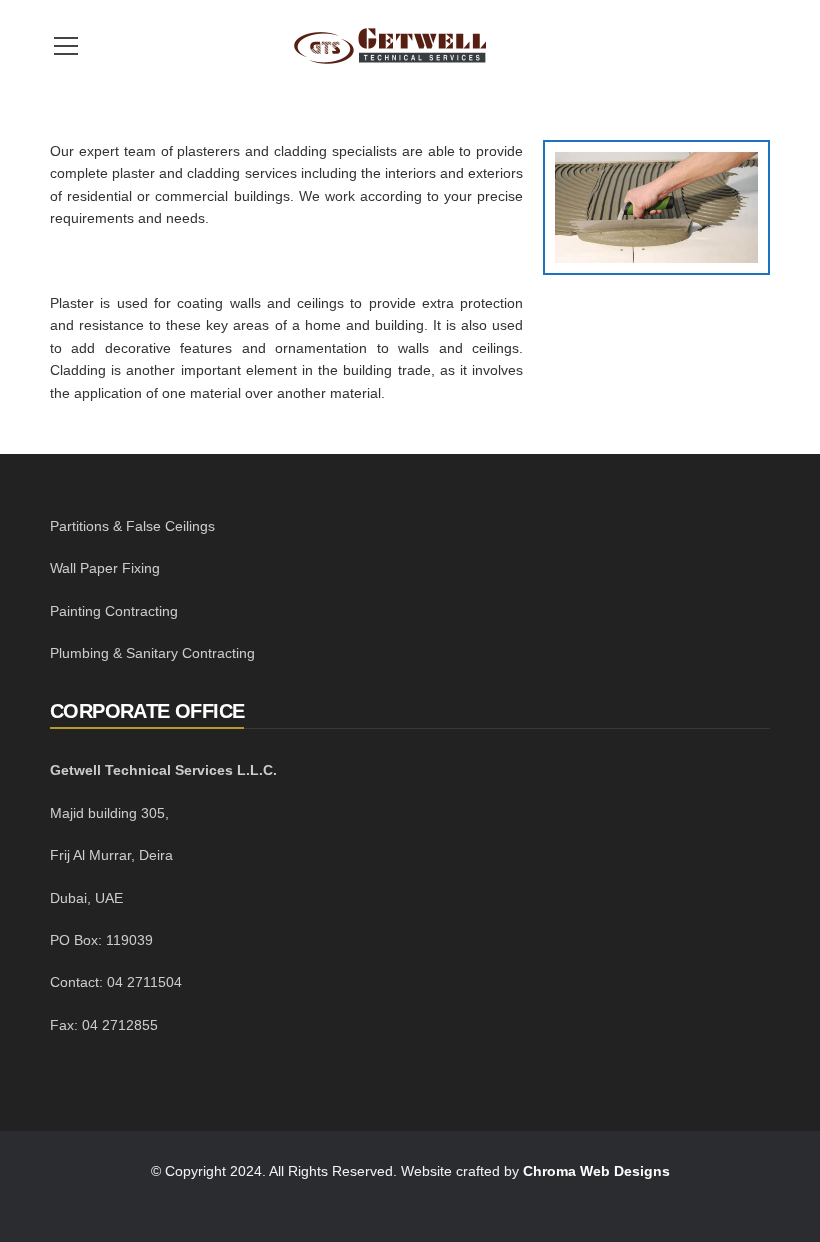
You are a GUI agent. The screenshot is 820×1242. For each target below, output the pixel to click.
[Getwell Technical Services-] (390, 45)
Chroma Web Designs (596, 1171)
